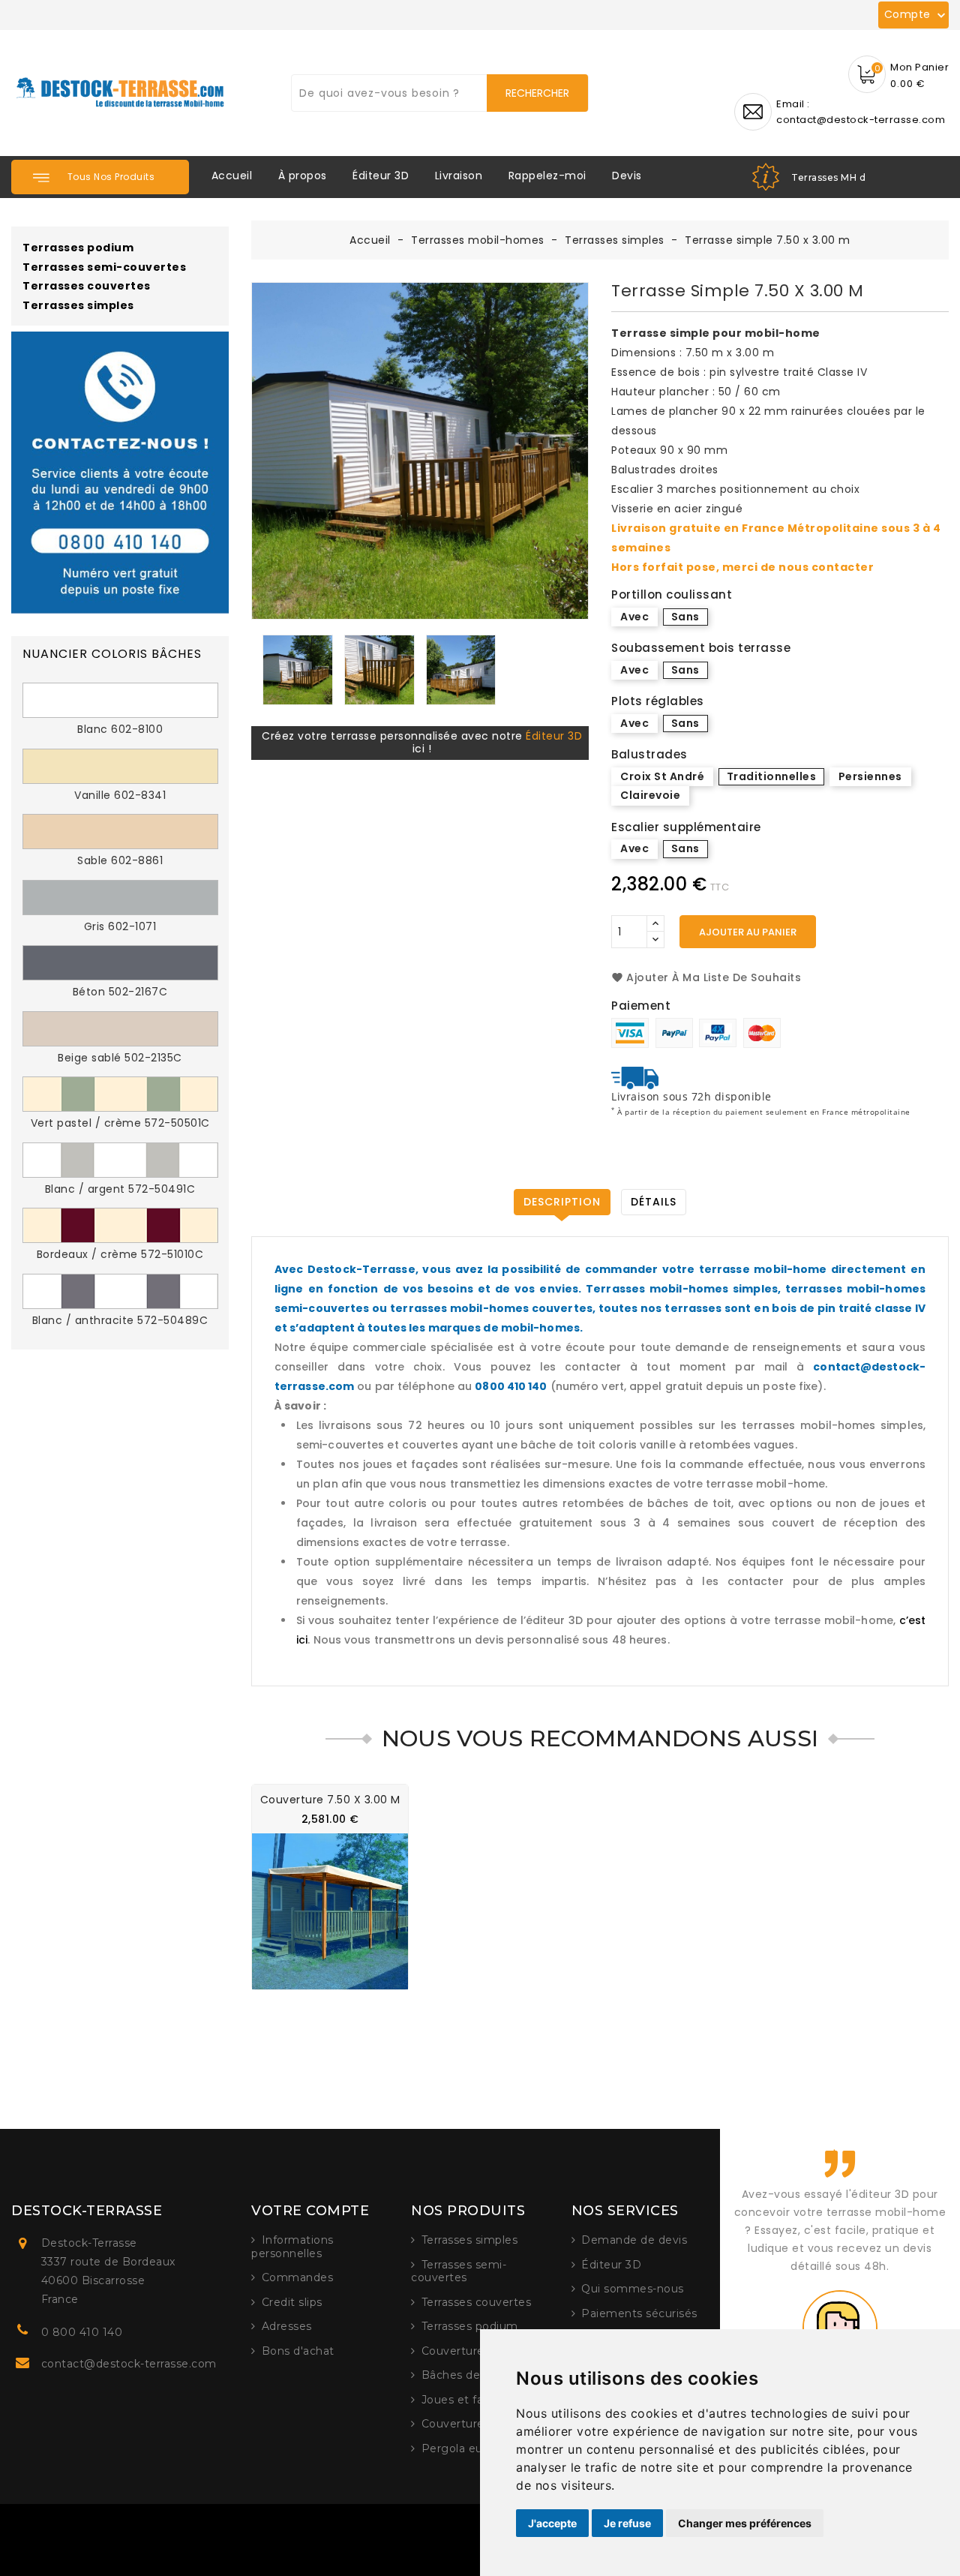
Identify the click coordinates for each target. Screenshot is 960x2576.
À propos (303, 176)
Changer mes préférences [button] (745, 2523)
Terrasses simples (78, 306)
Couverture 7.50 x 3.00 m (330, 1800)
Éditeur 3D (381, 176)
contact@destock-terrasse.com (129, 2364)
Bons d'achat (298, 2351)
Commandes (298, 2277)
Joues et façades (469, 2400)
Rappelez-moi (547, 176)
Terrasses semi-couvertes (104, 268)
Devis (627, 176)
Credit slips (292, 2302)
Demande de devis (634, 2240)
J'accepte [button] (552, 2523)
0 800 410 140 (82, 2332)
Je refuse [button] (627, 2523)
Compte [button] (917, 15)
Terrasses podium (78, 248)
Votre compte (310, 2211)
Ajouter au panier (748, 932)
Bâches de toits (465, 2375)
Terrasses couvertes (87, 287)
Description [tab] (562, 1202)
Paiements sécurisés (639, 2313)
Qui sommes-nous (633, 2289)
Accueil (232, 176)
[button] (100, 177)
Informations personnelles (292, 2247)
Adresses (287, 2326)
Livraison (459, 176)
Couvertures (456, 2351)
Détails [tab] (654, 1202)
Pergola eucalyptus (475, 2448)
